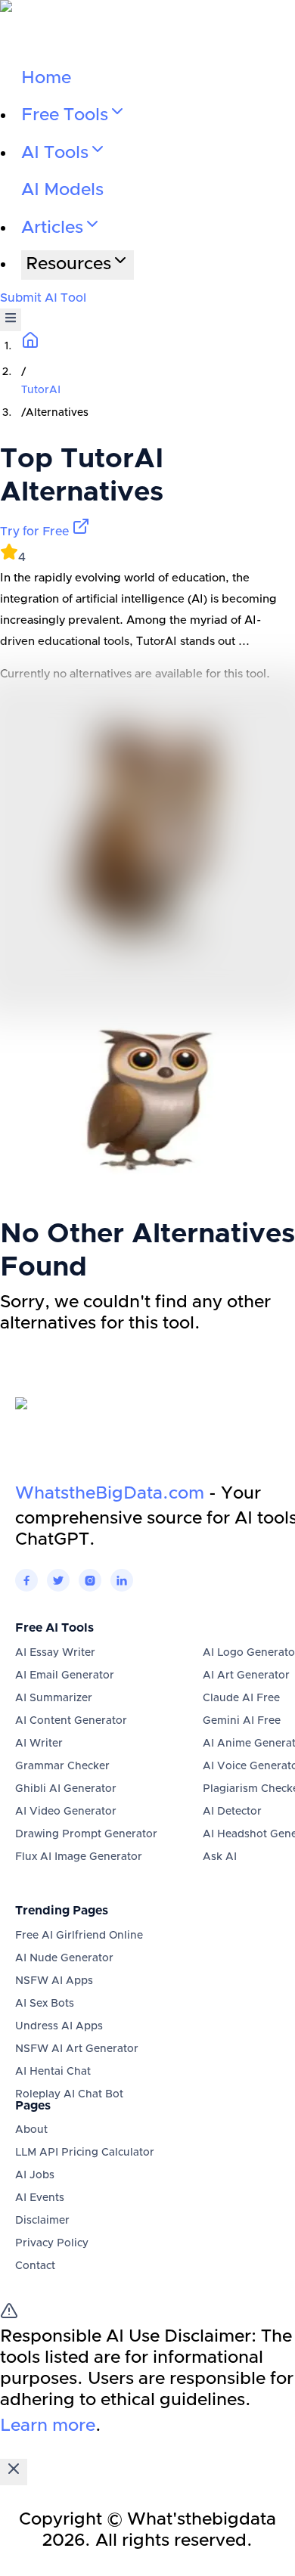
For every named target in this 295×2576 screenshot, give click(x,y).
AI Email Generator (65, 1675)
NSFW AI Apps (54, 1981)
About (31, 2130)
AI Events (40, 2198)
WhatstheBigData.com (110, 1494)
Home (46, 78)
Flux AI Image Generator (79, 1857)
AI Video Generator (66, 1812)
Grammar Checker (62, 1766)
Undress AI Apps (59, 2026)
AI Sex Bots (45, 2004)
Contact (35, 2266)
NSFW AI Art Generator (77, 2049)
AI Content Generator (71, 1721)
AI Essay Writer (55, 1653)
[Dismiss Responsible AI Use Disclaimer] (14, 2472)
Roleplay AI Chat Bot (69, 2094)
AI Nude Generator (64, 1958)
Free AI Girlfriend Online (79, 1936)
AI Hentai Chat (53, 2072)
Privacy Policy (52, 2243)
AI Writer (39, 1744)
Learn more (48, 2426)
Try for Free (36, 532)
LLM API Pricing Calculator (85, 2153)
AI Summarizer (54, 1698)
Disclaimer (42, 2221)
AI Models (62, 190)
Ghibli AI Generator (66, 1789)
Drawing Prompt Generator (86, 1834)
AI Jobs (35, 2175)
